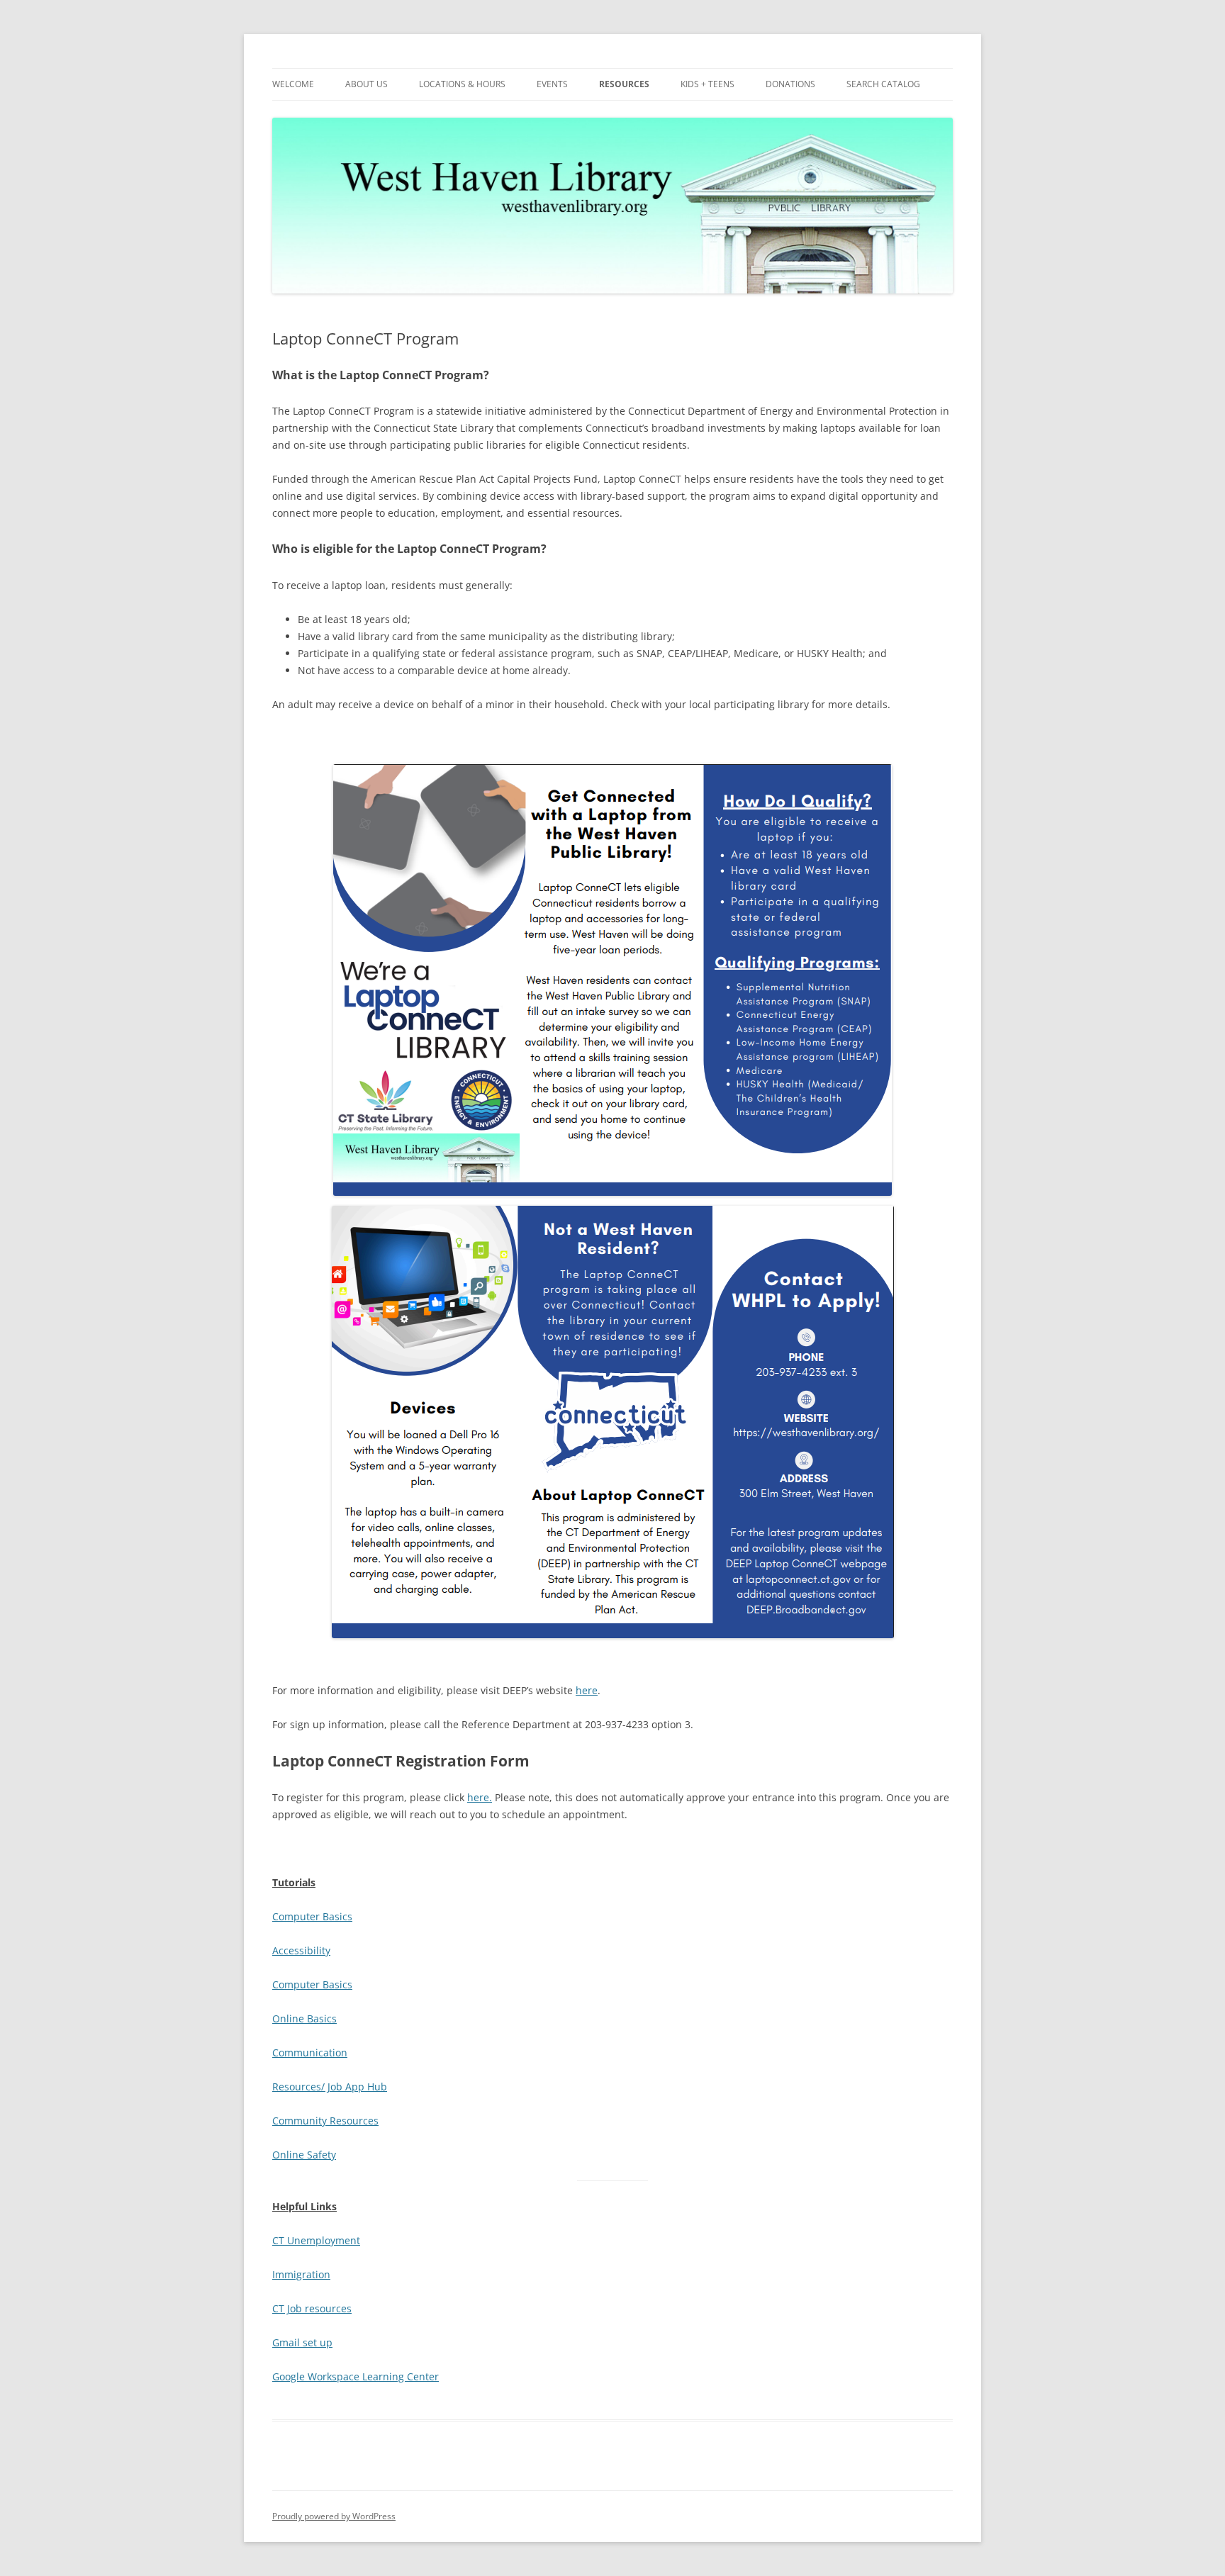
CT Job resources (312, 2308)
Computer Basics (312, 1916)
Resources (624, 84)
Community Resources (325, 2121)
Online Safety (304, 2155)
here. (480, 1797)
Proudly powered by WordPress (334, 2516)
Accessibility (301, 1950)
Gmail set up (302, 2342)
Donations (790, 84)
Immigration (301, 2274)
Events (552, 84)
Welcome (293, 84)
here (587, 1690)
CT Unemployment (316, 2240)
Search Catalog (883, 84)
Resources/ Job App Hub (330, 2087)
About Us (367, 84)
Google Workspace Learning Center (356, 2376)
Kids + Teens (707, 84)
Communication (310, 2053)
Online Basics (304, 2018)
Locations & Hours (462, 84)
